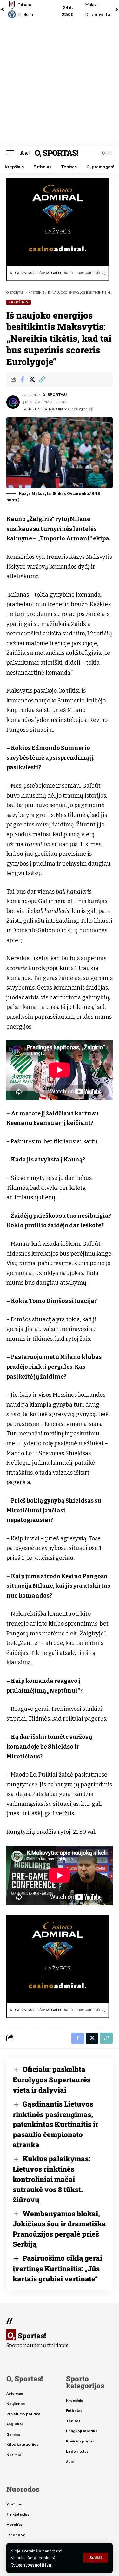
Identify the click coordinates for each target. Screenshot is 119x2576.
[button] (96, 2558)
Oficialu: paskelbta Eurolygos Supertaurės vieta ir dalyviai (52, 2079)
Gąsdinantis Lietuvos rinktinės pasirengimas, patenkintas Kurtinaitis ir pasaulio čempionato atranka (56, 2124)
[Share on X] (32, 380)
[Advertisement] (60, 83)
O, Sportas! (56, 153)
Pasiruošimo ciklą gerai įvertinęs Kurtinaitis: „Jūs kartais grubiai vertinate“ (57, 2268)
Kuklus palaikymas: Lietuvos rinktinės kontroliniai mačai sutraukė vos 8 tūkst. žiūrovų (51, 2179)
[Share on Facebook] (22, 380)
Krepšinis (19, 302)
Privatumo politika (31, 2565)
